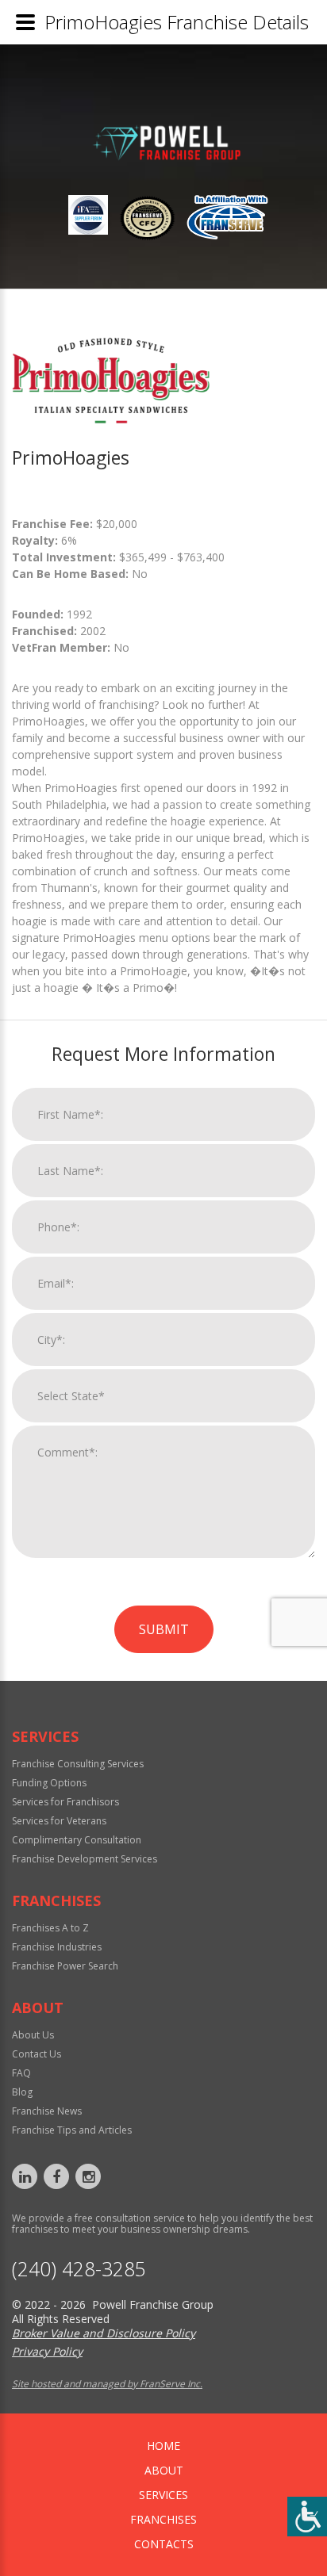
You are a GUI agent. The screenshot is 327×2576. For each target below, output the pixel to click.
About (164, 2470)
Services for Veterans (59, 1821)
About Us (33, 2035)
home (163, 2446)
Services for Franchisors (65, 1802)
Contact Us (37, 2054)
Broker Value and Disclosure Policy (104, 2333)
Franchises (163, 2519)
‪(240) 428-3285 (79, 2269)
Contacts (164, 2544)
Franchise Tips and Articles (72, 2130)
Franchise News (47, 2111)
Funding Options (49, 1783)
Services (163, 2495)
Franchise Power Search (65, 1966)
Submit (164, 1629)
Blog (22, 2092)
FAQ (21, 2073)
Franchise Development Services (85, 1859)
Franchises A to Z (50, 1928)
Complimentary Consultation (77, 1840)
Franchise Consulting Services (78, 1764)
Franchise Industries (57, 1947)
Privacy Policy (47, 2351)
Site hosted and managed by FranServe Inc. (107, 2384)
